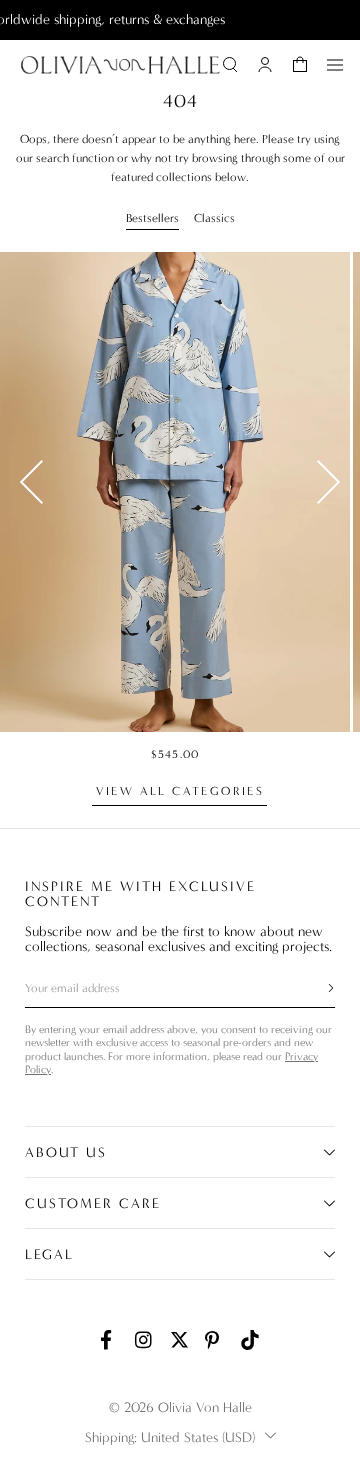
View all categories (180, 791)
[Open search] (230, 65)
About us (66, 1152)
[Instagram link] (145, 1340)
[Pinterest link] (215, 1340)
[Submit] (319, 988)
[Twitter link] (180, 1340)
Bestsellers (152, 218)
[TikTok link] (250, 1340)
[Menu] (335, 65)
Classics (214, 218)
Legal (49, 1254)
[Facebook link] (110, 1340)
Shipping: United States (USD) (170, 1437)
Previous (31, 482)
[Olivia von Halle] (120, 65)
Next (328, 482)
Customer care (93, 1203)
